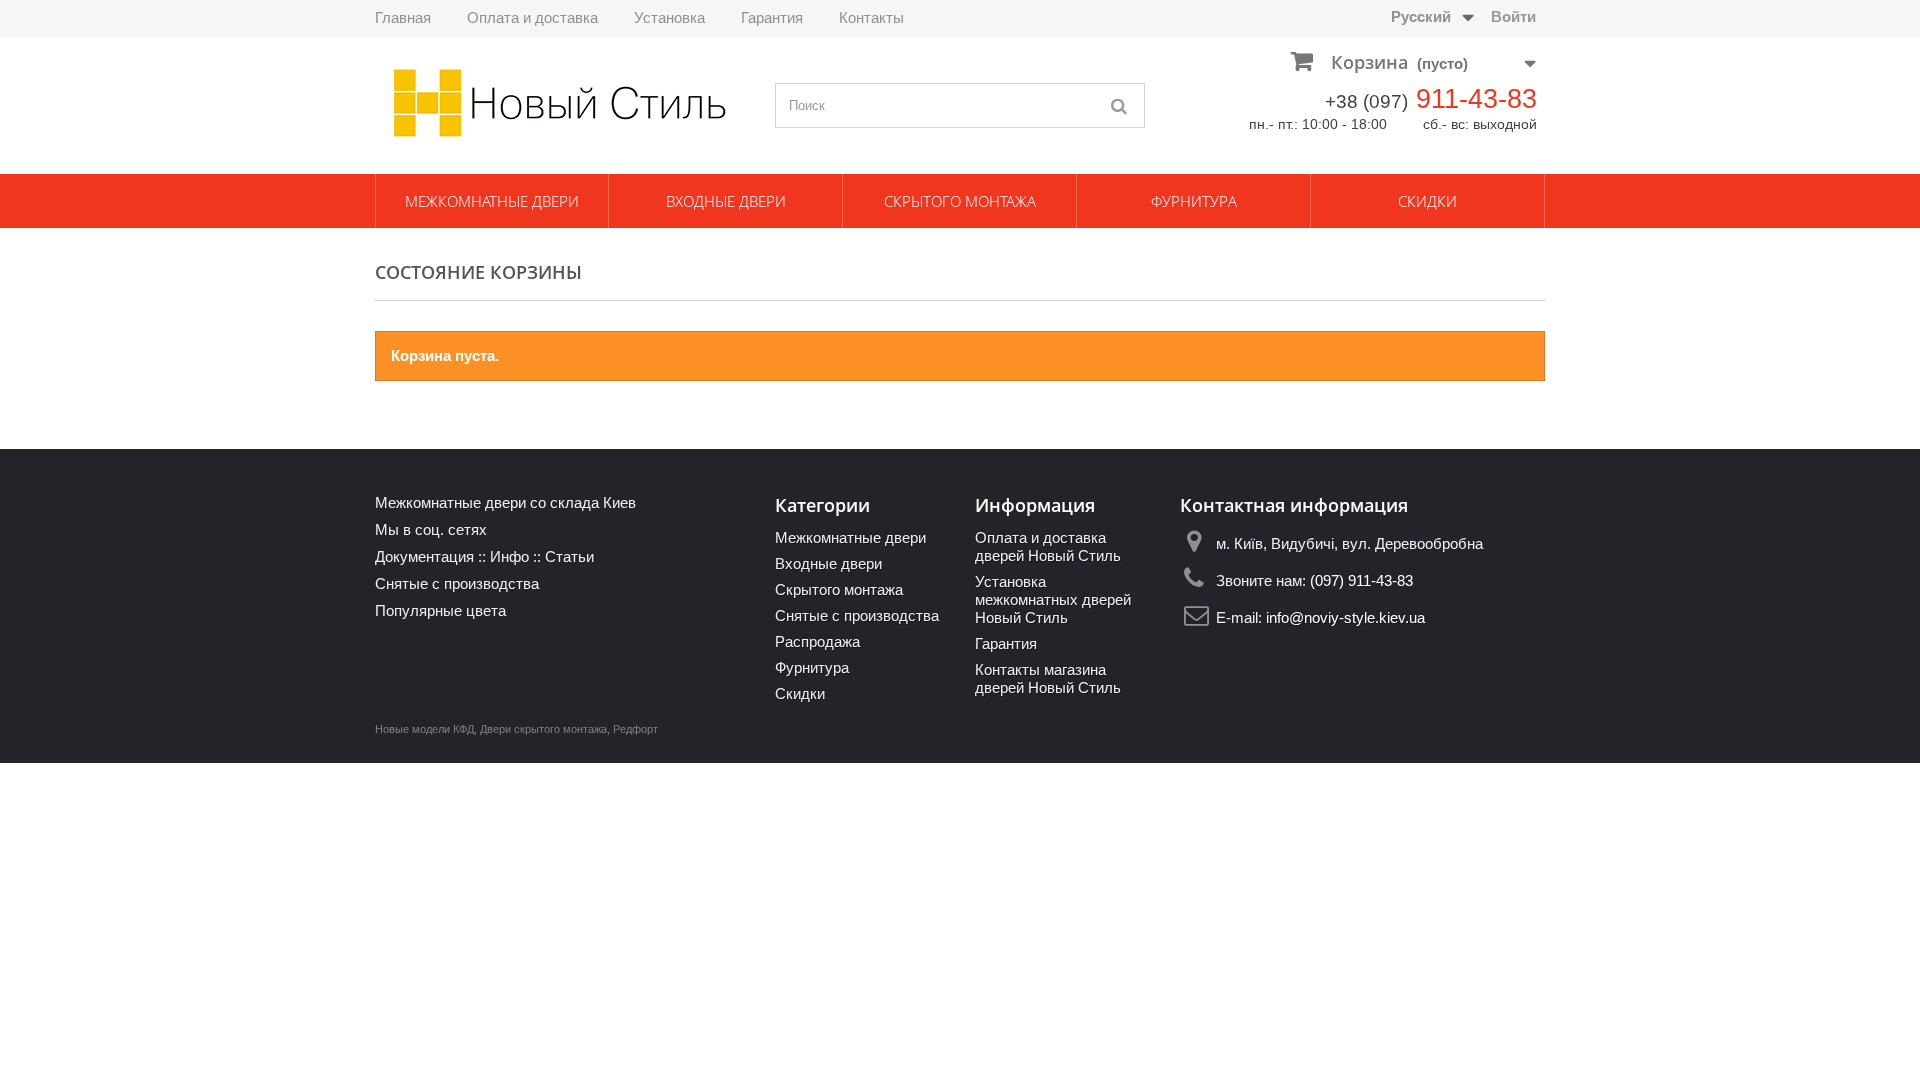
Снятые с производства (457, 583)
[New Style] (560, 103)
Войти (1513, 16)
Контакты (871, 17)
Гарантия (772, 17)
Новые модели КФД (424, 729)
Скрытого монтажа (960, 201)
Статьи (569, 556)
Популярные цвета (440, 610)
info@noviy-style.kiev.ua (1345, 617)
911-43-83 (1476, 99)
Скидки (1427, 201)
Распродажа (817, 641)
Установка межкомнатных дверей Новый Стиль (1053, 599)
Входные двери (726, 201)
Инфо (509, 556)
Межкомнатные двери (492, 201)
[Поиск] (1120, 105)
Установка (669, 17)
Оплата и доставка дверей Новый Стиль (1048, 546)
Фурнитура (1194, 201)
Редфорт (635, 729)
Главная (403, 17)
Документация (424, 556)
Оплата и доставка (532, 17)
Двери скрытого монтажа (543, 729)
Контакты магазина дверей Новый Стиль (1048, 678)
